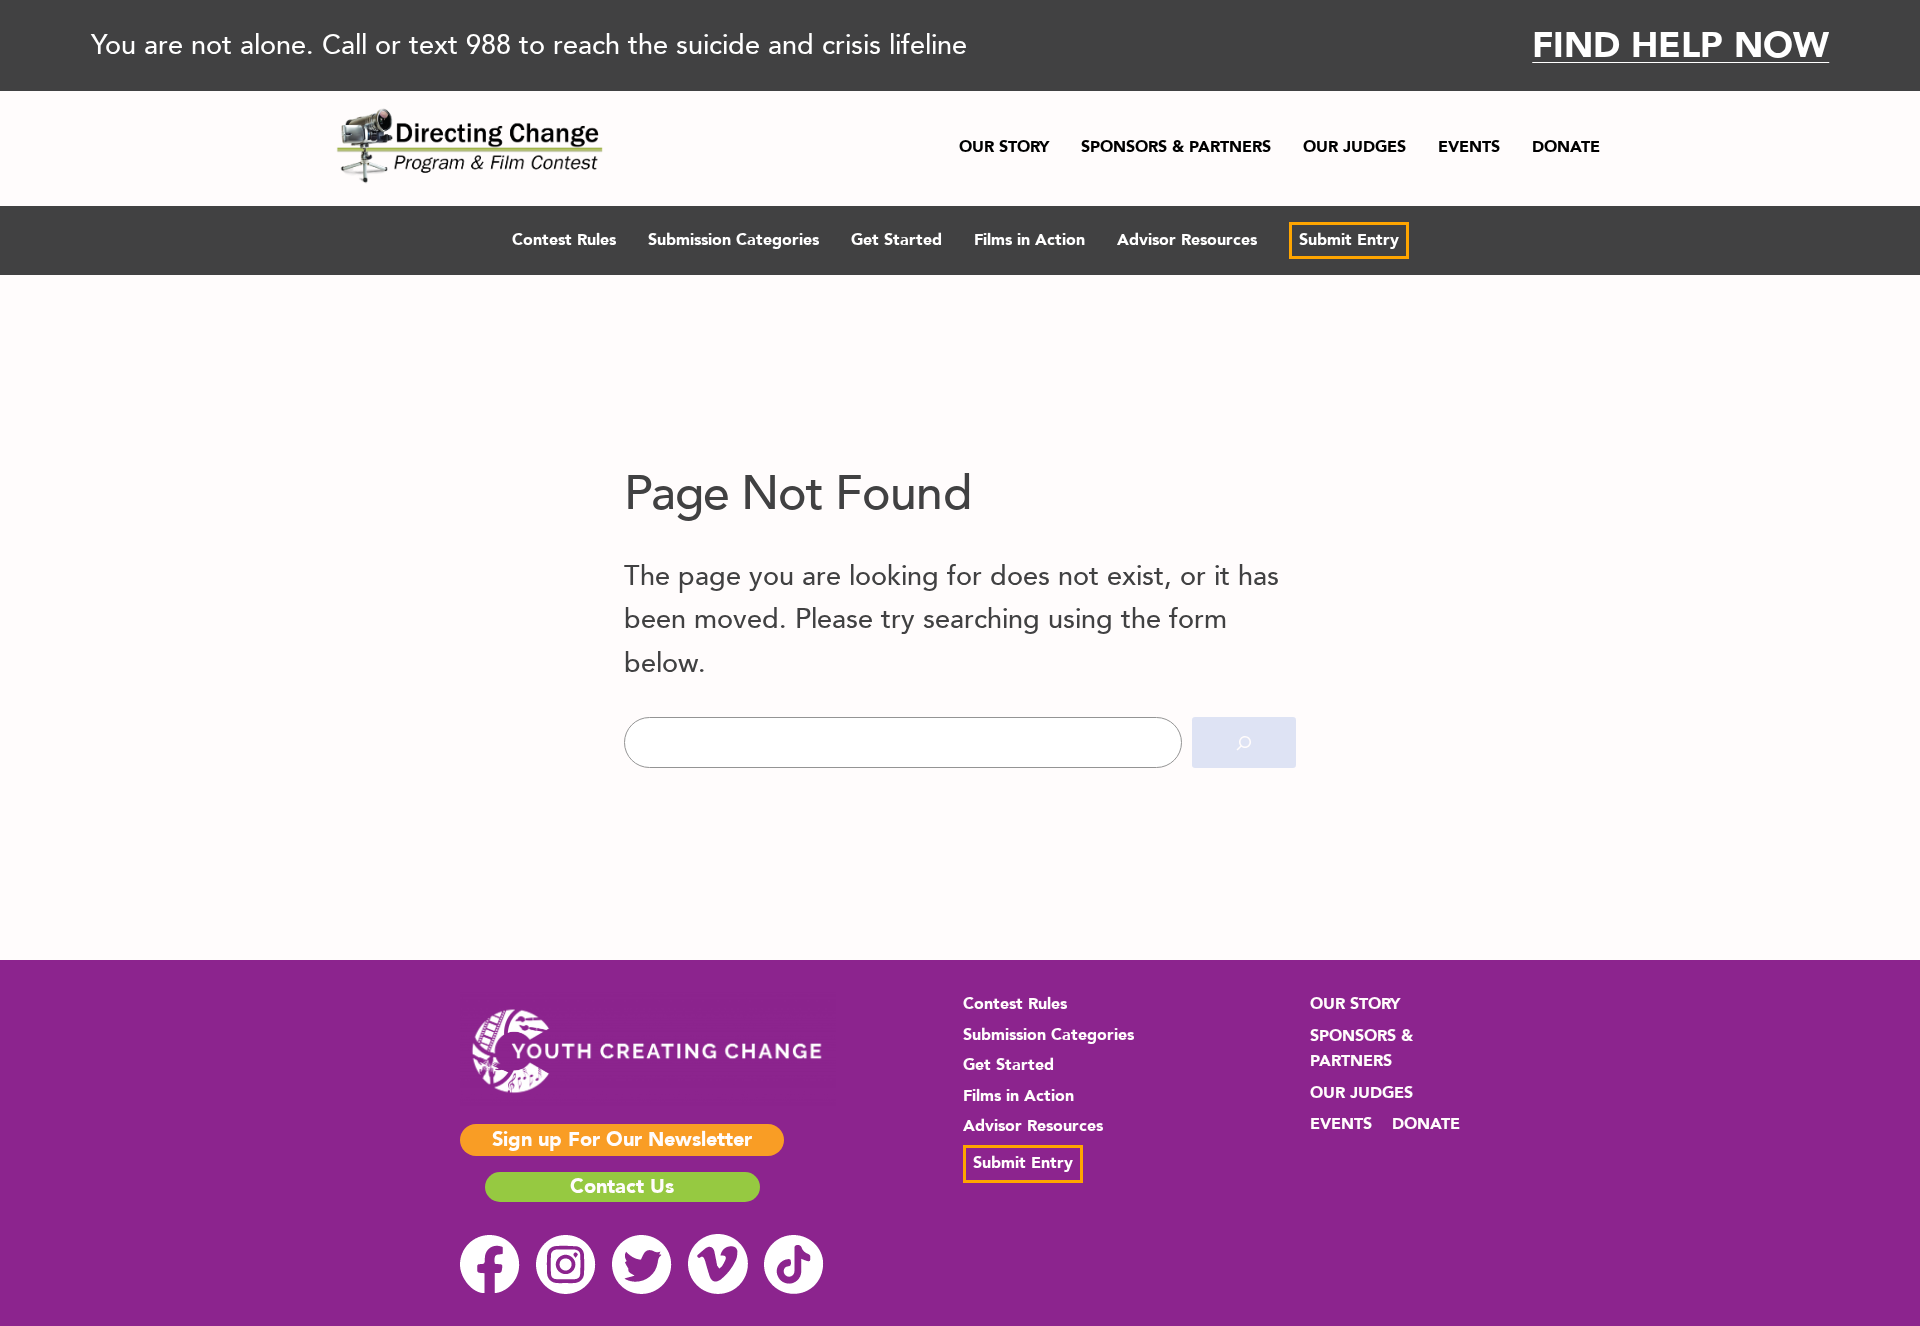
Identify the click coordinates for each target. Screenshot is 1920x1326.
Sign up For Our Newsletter (622, 1139)
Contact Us (622, 1186)
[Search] (1244, 742)
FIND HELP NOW (1680, 45)
